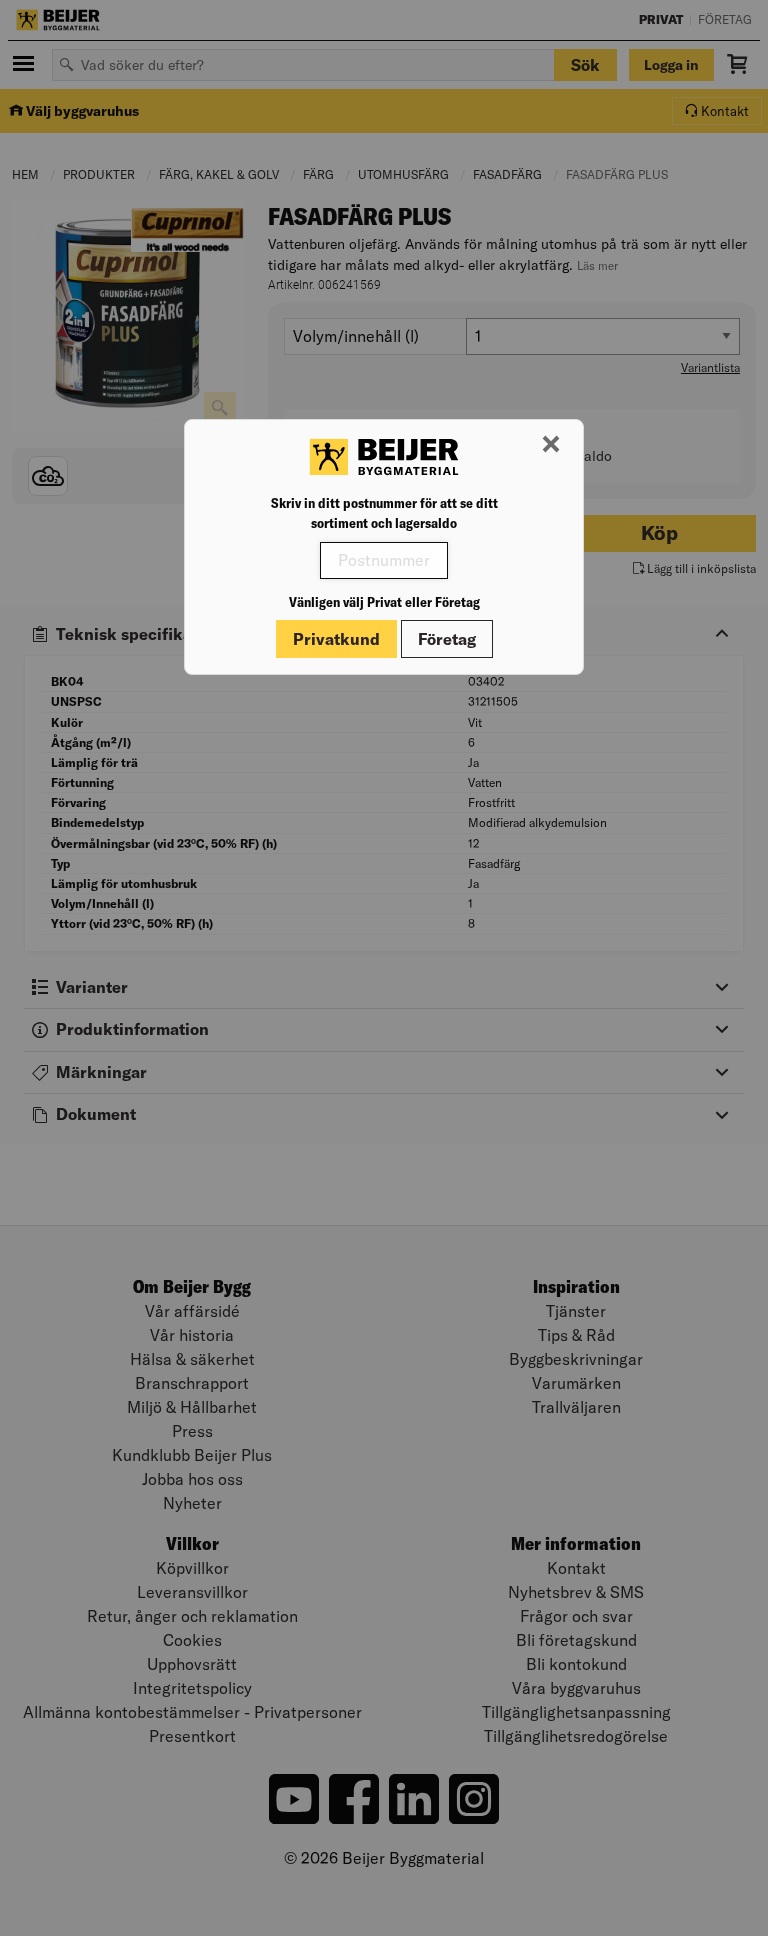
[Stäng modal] (551, 445)
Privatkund (336, 639)
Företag (447, 639)
